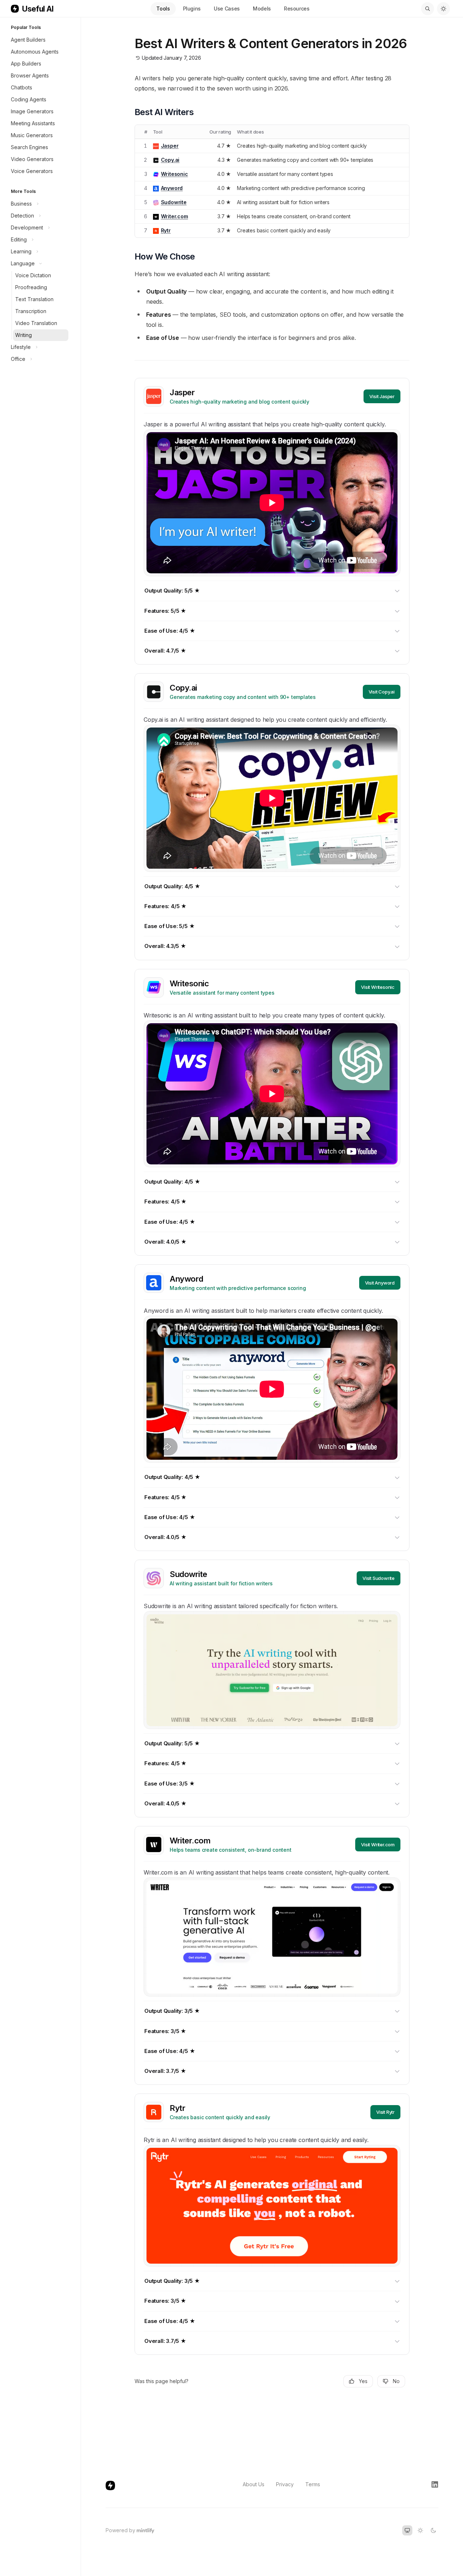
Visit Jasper (382, 396)
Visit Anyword (380, 1283)
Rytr (166, 230)
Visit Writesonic (378, 987)
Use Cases (227, 9)
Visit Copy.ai (382, 692)
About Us (254, 2484)
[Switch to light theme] (420, 2530)
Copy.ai (170, 160)
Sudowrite (174, 202)
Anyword (172, 188)
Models (262, 9)
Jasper (170, 146)
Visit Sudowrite (379, 1578)
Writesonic (175, 174)
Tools (163, 9)
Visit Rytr (385, 2112)
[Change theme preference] (443, 9)
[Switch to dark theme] (433, 2530)
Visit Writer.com (378, 1844)
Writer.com (175, 216)
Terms (313, 2484)
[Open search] (428, 9)
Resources (297, 9)
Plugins (192, 9)
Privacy (285, 2484)
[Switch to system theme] (407, 2530)
